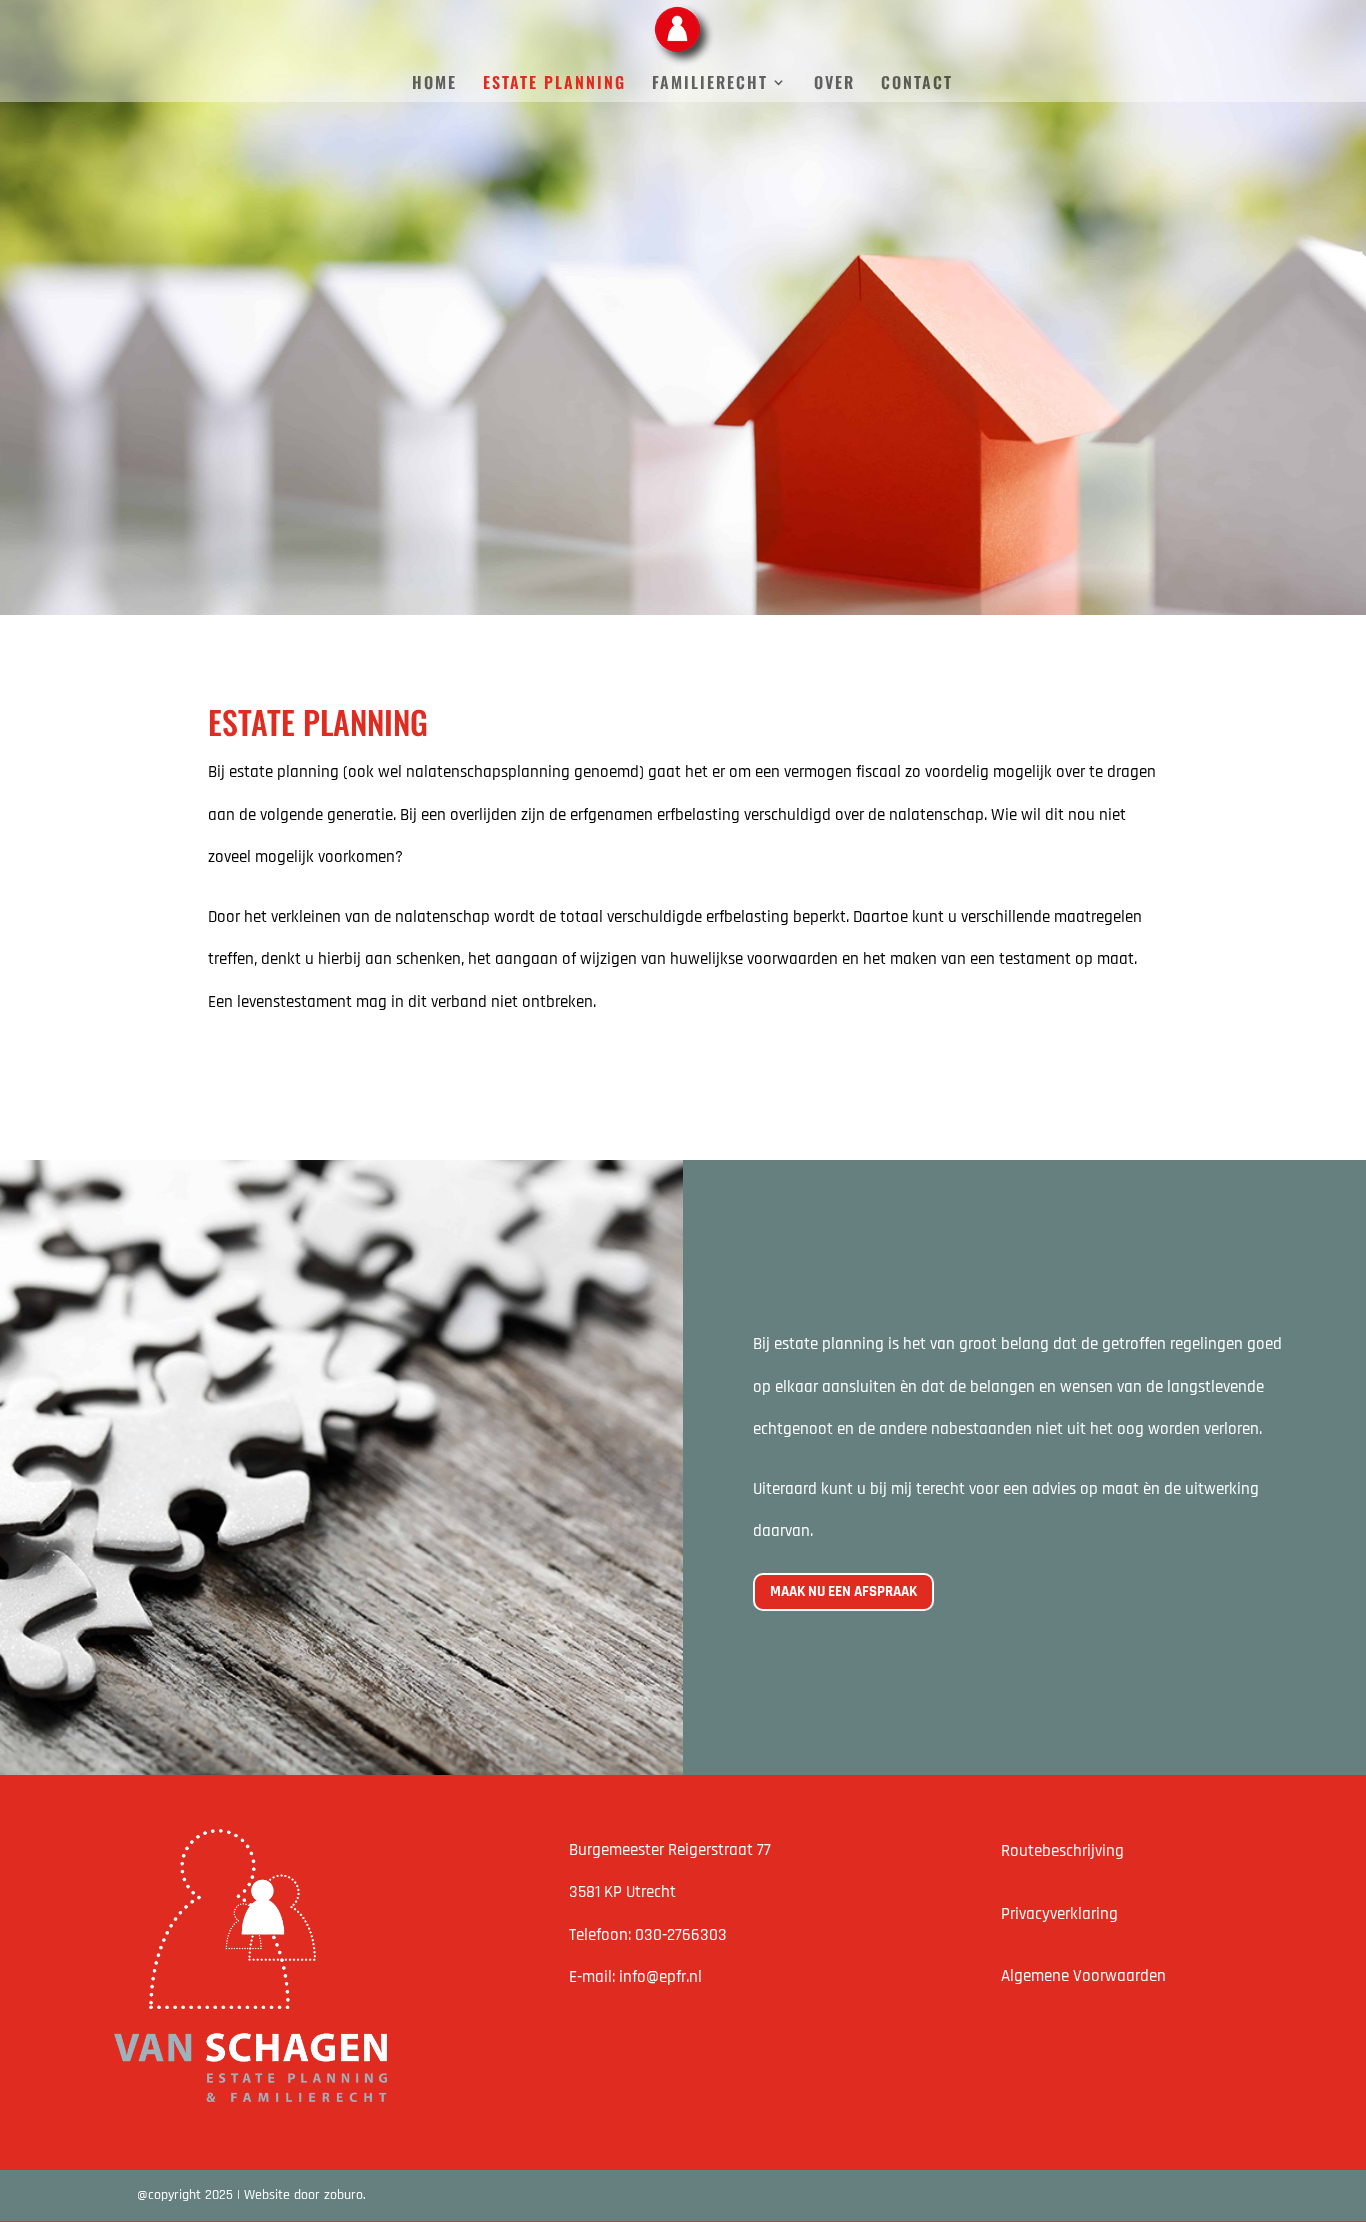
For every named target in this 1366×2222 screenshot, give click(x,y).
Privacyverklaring (1059, 1914)
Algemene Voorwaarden (1083, 1976)
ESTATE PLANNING (554, 84)
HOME (434, 84)
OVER (834, 84)
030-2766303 (681, 1935)
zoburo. (345, 2195)
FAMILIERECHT (710, 84)
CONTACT (917, 84)
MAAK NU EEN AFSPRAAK (843, 1591)
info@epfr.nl (660, 1977)
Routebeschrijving (1062, 1851)
